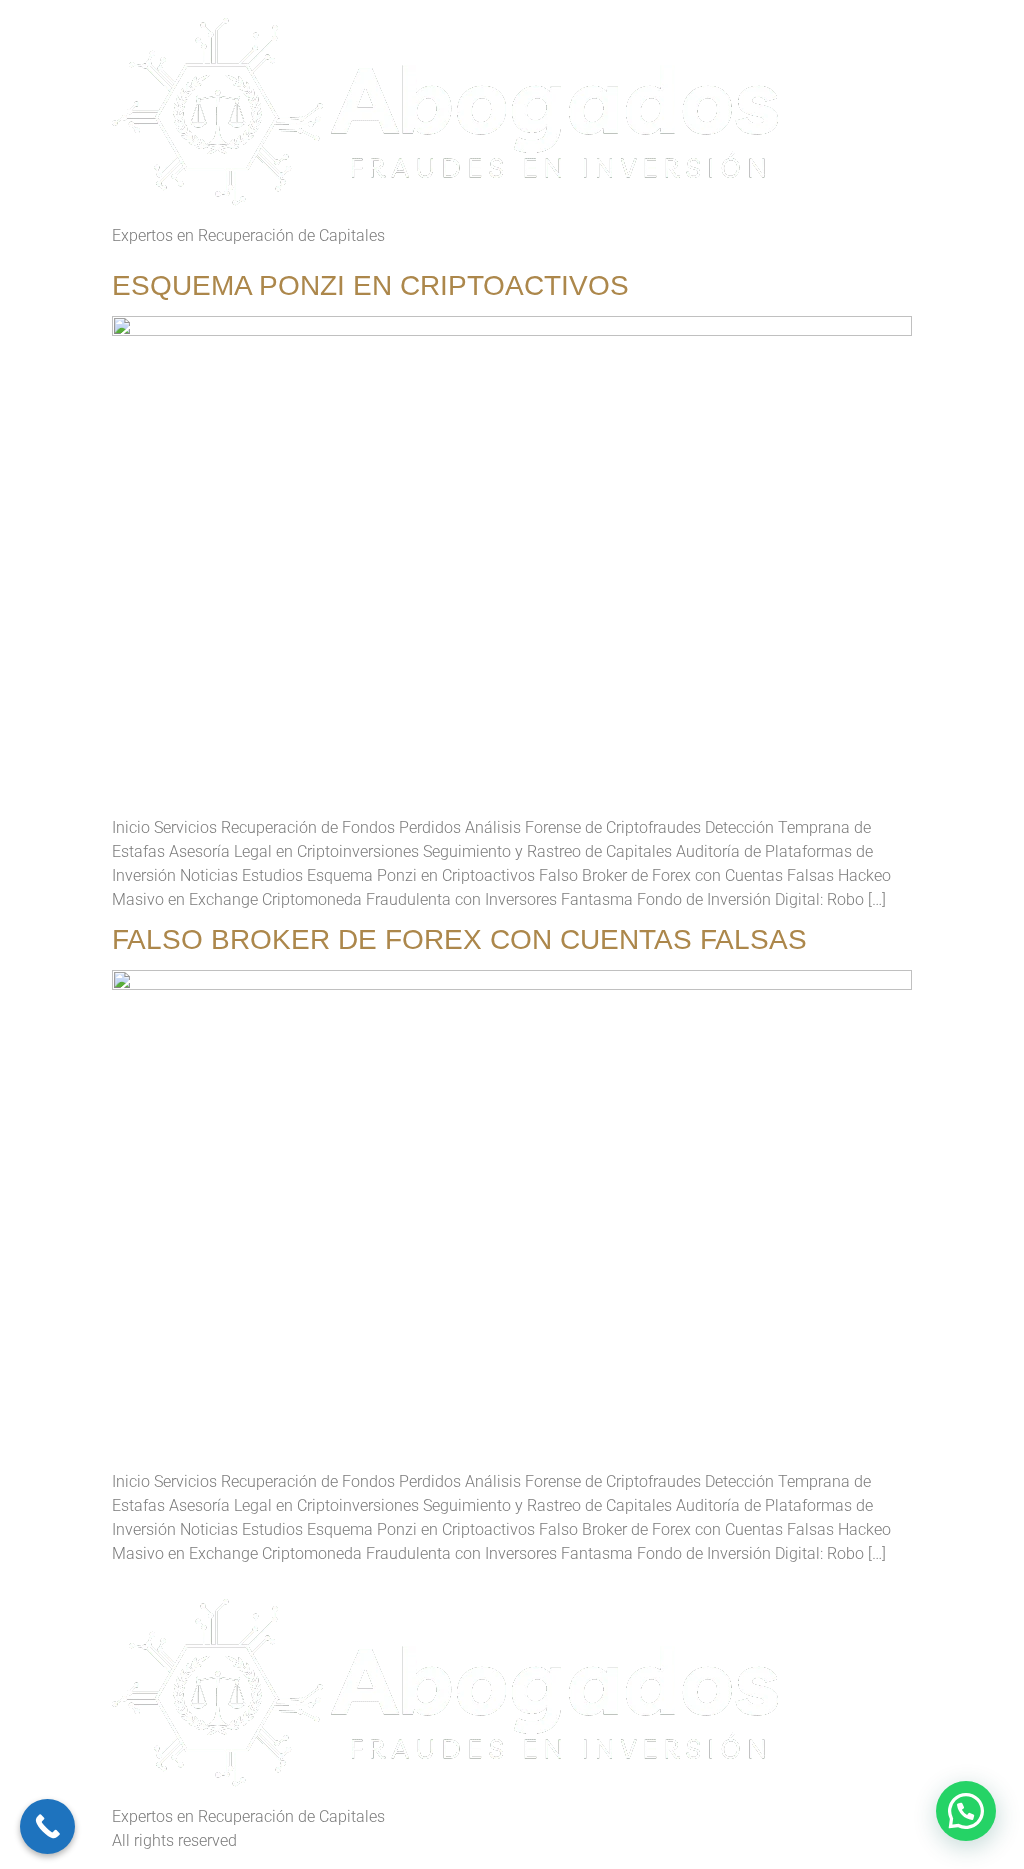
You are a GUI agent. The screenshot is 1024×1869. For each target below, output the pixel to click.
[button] (966, 1811)
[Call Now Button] (47, 1826)
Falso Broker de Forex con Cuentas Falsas (459, 939)
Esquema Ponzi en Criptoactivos (370, 285)
